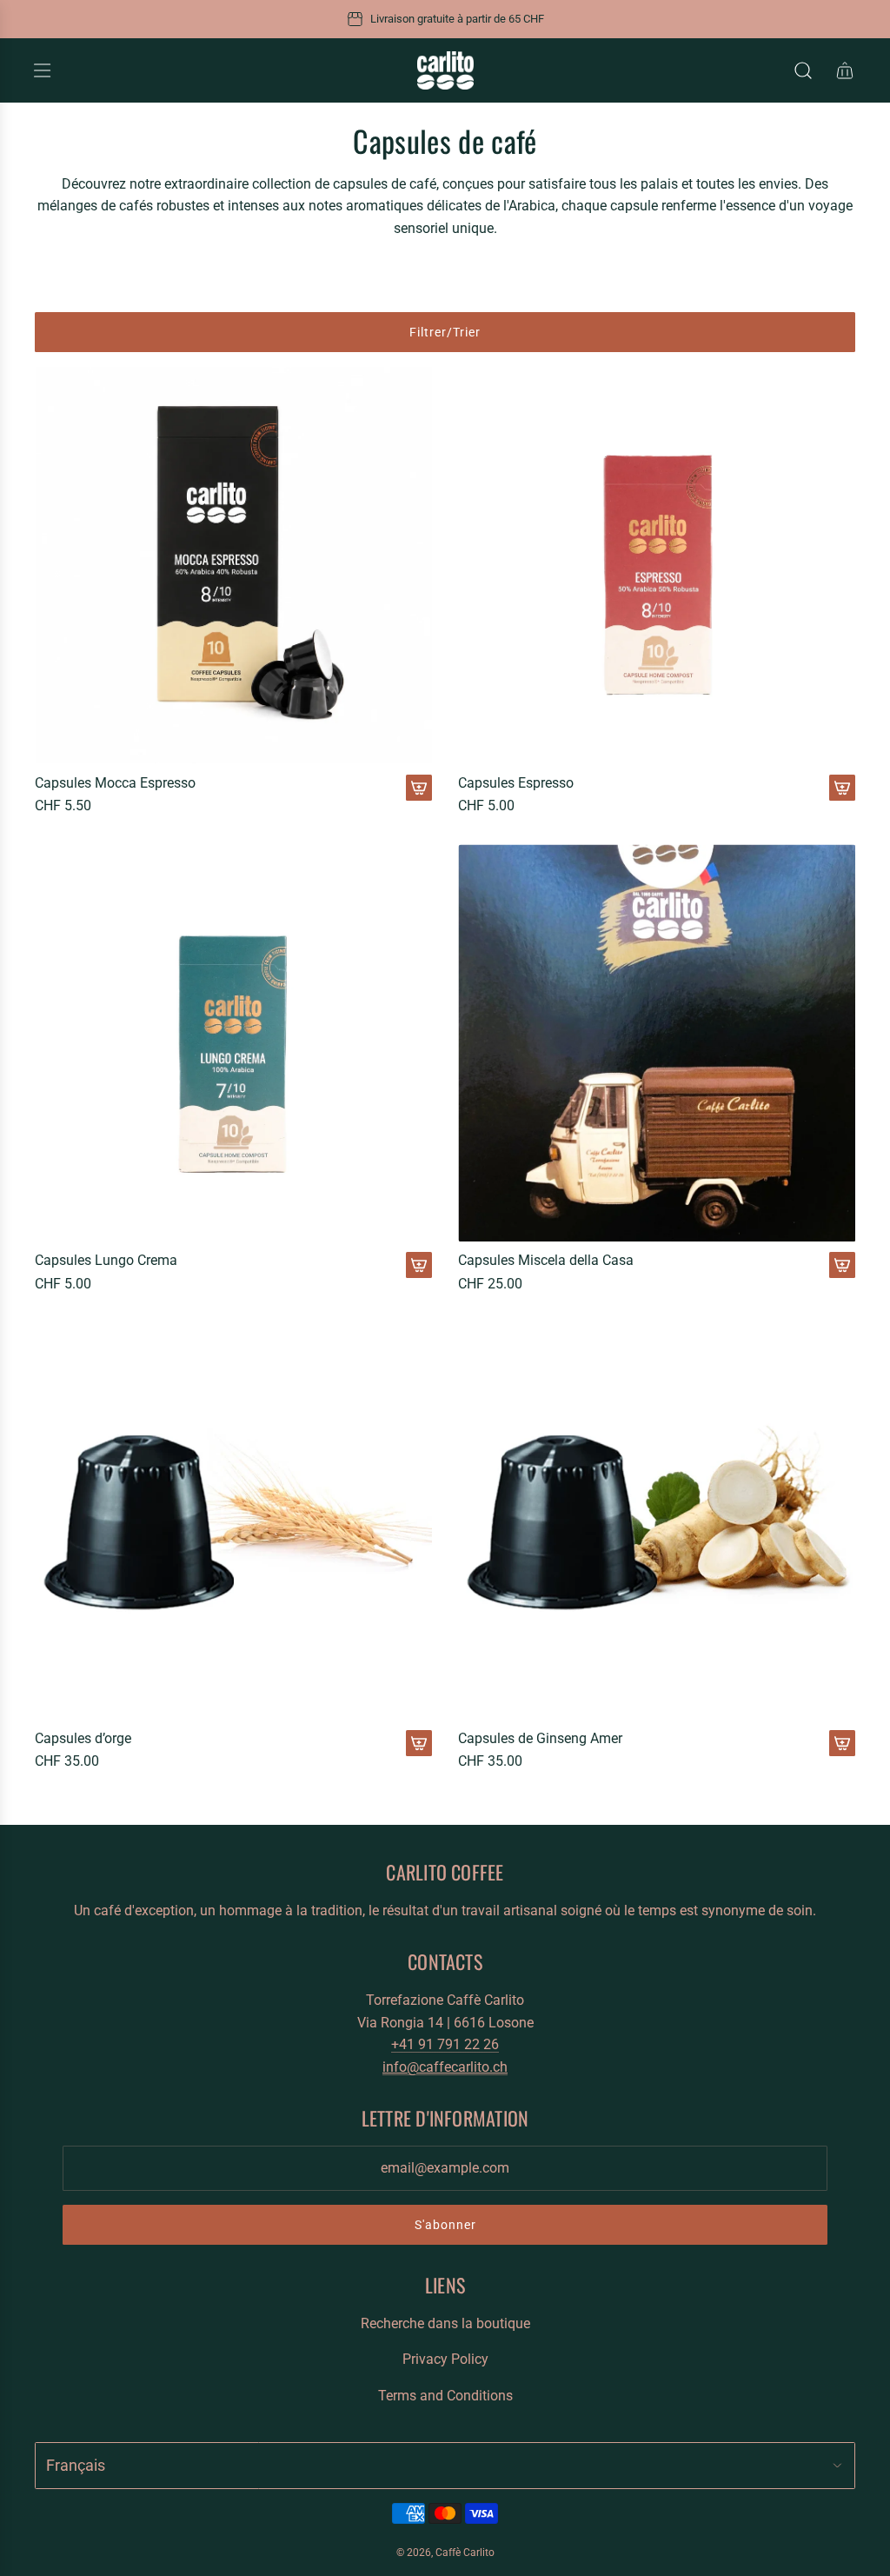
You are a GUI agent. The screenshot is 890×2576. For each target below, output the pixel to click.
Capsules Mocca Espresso (115, 783)
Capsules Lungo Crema (106, 1260)
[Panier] (845, 70)
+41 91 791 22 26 (445, 2044)
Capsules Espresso (516, 783)
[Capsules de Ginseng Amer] (657, 1521)
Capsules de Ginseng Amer (540, 1738)
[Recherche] (803, 70)
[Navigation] (42, 70)
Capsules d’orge (83, 1738)
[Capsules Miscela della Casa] (657, 1043)
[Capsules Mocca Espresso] (233, 566)
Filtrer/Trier (445, 332)
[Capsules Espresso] (657, 566)
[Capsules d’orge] (233, 1521)
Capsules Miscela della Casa (546, 1260)
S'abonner (445, 2225)
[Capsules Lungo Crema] (233, 1043)
